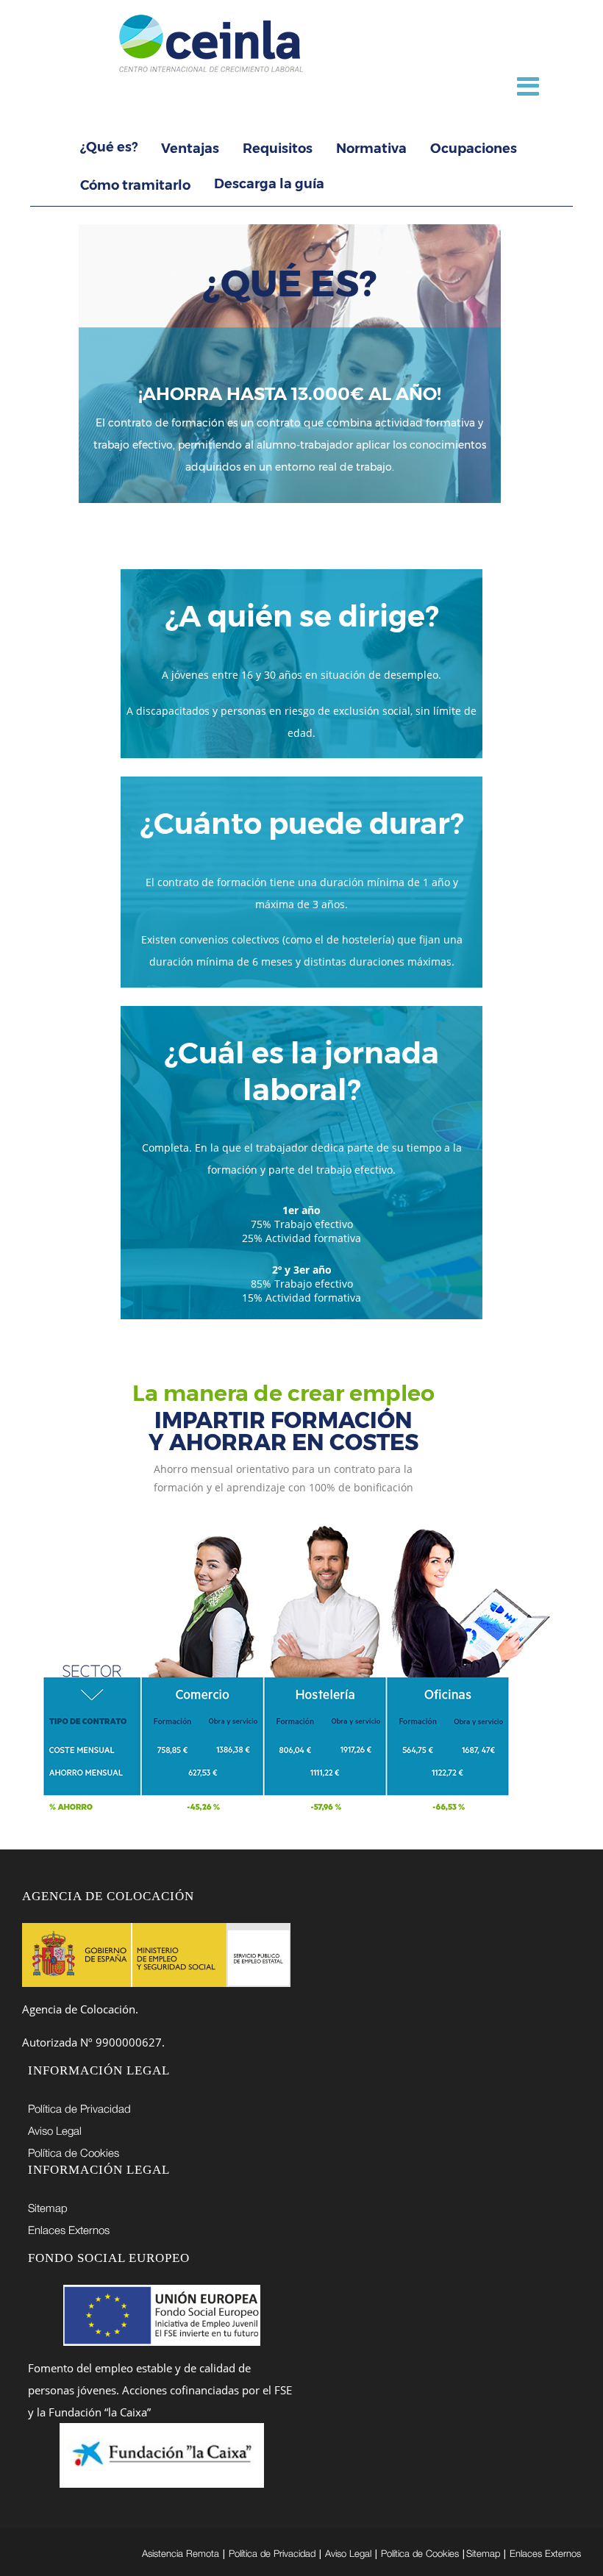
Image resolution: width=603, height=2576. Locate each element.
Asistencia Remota (181, 2553)
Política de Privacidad (79, 2108)
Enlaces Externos (69, 2230)
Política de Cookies (74, 2152)
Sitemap (48, 2208)
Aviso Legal (55, 2130)
